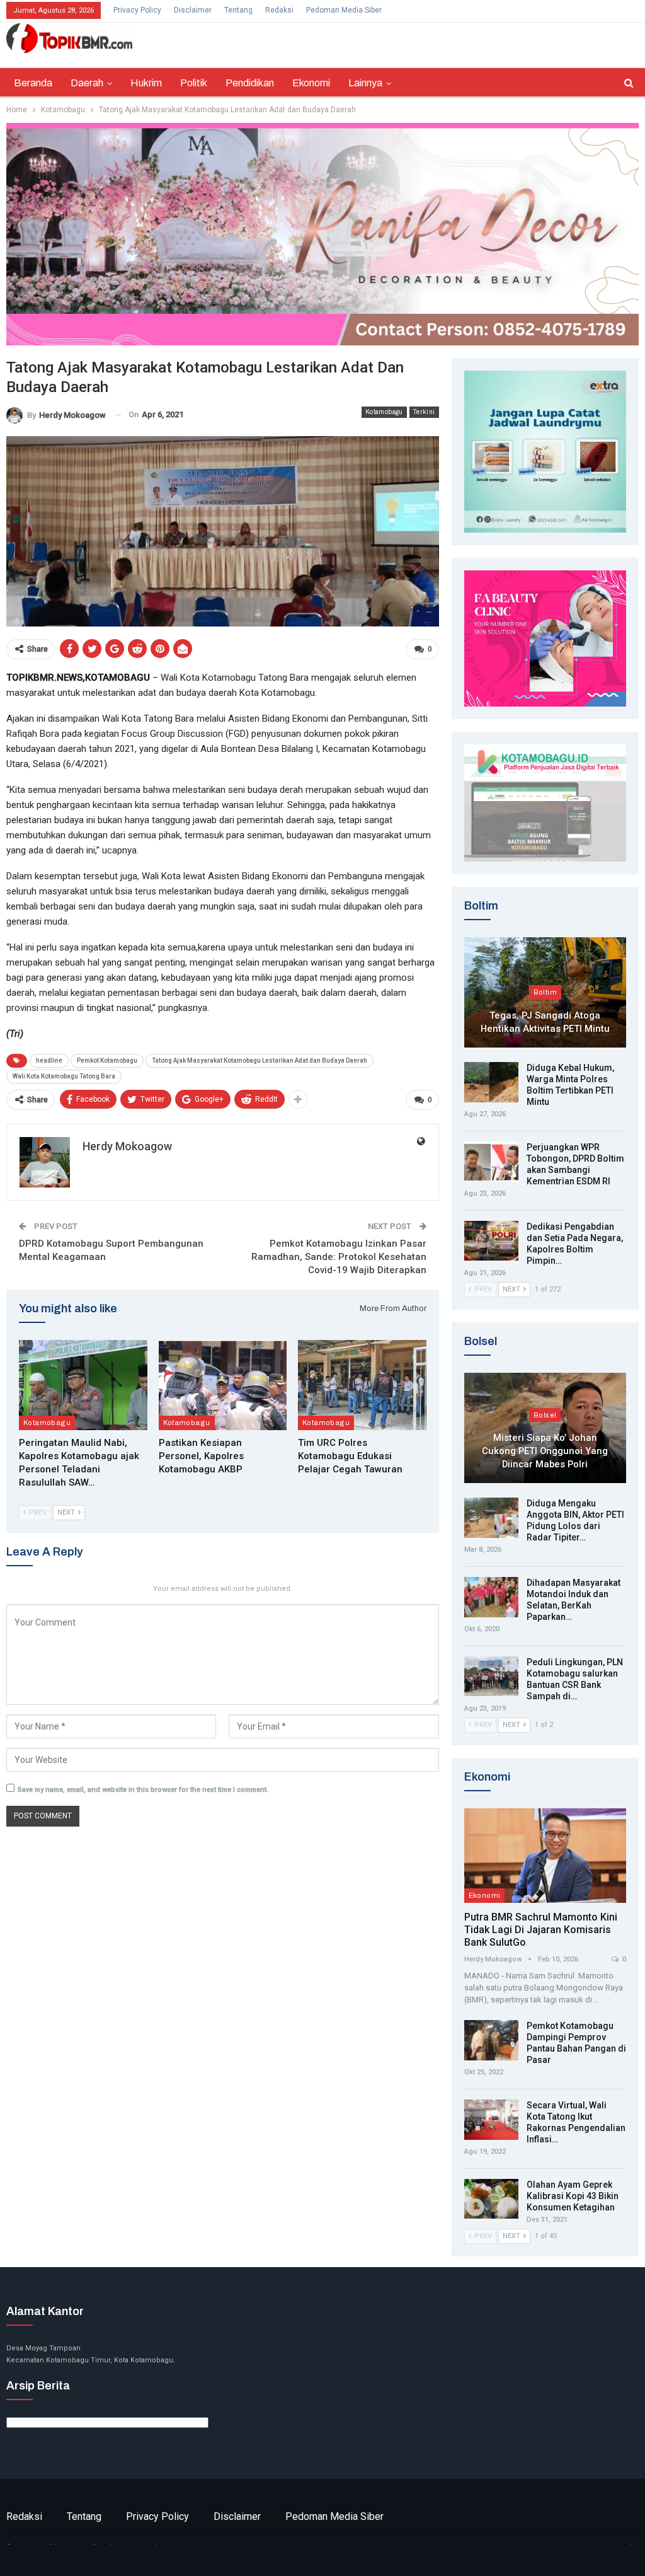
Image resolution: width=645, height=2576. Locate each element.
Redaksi (279, 10)
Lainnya (365, 83)
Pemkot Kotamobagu (107, 1060)
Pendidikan (250, 83)
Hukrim (146, 83)
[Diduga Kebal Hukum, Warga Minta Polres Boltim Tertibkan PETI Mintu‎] (491, 1082)
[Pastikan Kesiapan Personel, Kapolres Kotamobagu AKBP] (223, 1385)
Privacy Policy (137, 10)
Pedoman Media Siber (344, 10)
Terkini (424, 412)
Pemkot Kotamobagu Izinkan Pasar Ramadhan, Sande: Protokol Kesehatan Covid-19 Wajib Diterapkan (339, 1257)
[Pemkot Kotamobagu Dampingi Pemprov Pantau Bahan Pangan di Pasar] (491, 2040)
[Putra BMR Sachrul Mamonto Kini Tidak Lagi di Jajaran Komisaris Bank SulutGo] (545, 1855)
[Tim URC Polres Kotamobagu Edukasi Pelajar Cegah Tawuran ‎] (362, 1385)
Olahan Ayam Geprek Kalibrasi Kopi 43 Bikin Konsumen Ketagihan (573, 2196)
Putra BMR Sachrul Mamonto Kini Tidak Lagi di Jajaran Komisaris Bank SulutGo (541, 1930)
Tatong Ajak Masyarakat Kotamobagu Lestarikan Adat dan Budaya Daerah (260, 1060)
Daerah (87, 83)
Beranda (33, 83)
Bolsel (545, 1415)
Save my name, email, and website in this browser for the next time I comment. (143, 1790)
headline (49, 1060)
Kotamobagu (384, 412)
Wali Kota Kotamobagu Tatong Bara (64, 1076)
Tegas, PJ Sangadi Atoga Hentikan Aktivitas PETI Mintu (545, 1022)
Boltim (545, 992)
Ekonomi (311, 83)
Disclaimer (193, 10)
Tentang (238, 10)
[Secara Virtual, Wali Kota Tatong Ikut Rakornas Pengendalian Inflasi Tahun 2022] (491, 2120)
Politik (194, 83)
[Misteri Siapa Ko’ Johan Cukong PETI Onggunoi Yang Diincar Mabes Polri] (545, 1428)
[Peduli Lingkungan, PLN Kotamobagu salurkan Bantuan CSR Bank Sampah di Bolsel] (491, 1677)
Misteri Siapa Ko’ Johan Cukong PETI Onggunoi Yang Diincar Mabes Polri (545, 1451)
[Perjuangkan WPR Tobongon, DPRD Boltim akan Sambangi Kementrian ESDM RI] (491, 1162)
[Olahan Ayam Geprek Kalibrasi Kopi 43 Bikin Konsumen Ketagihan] (491, 2199)
